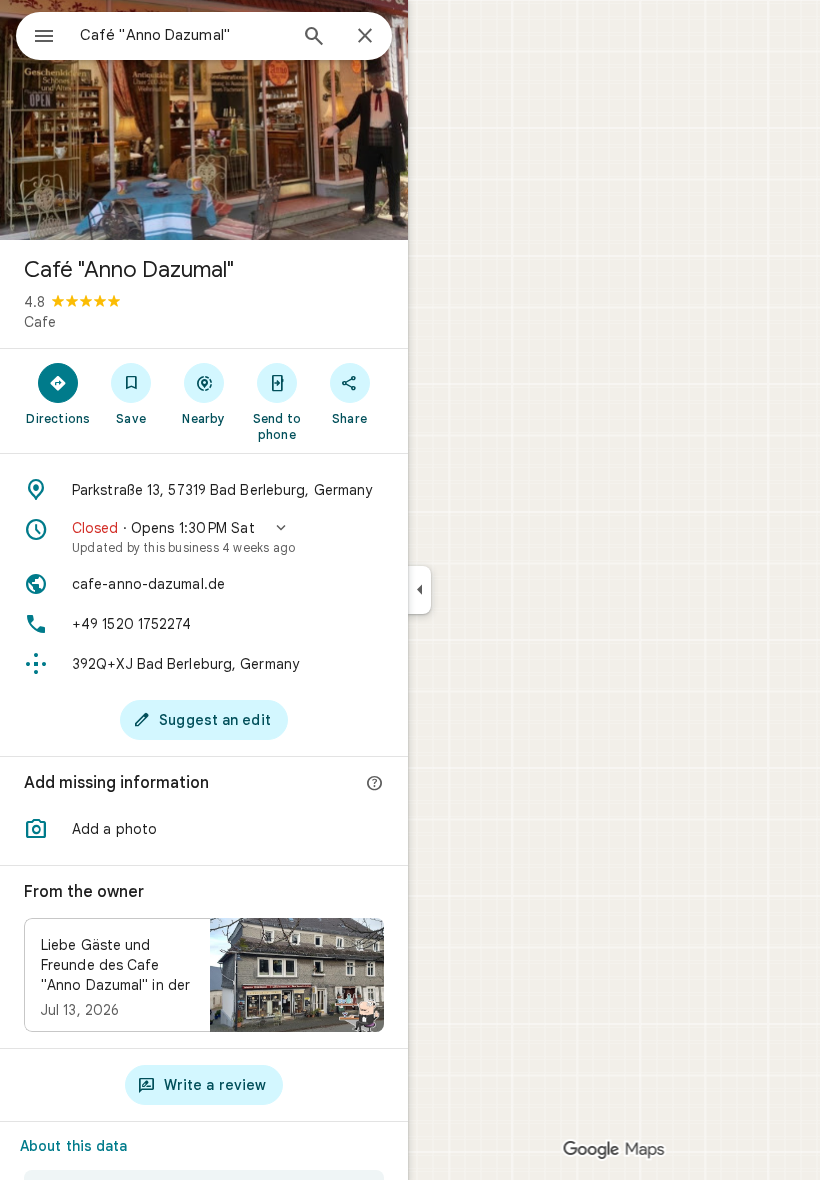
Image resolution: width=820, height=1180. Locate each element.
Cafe (40, 322)
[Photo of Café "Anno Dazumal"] (204, 120)
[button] (204, 537)
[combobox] (183, 35)
